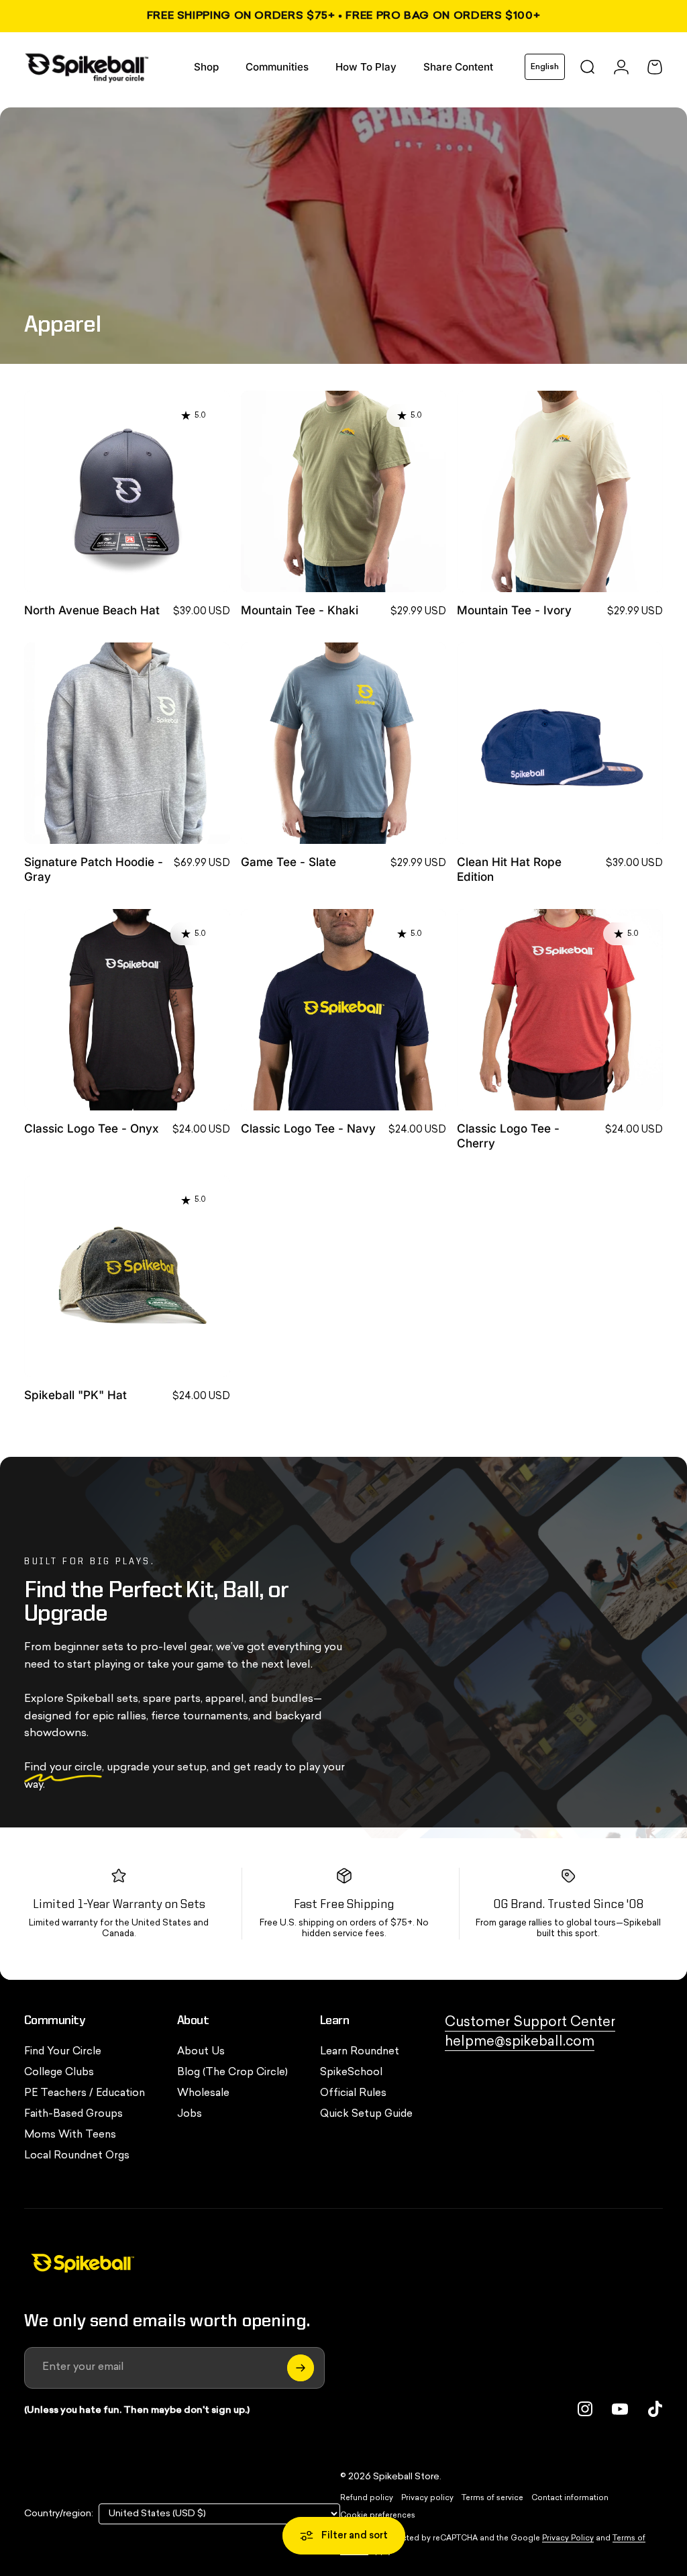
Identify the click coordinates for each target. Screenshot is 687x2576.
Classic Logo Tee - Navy (308, 1128)
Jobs (190, 2114)
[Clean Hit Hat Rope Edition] (560, 743)
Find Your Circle (63, 2052)
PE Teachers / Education (85, 2094)
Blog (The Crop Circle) (232, 2073)
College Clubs (59, 2073)
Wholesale (203, 2094)
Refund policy (367, 2498)
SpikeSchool (351, 2073)
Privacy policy (427, 2498)
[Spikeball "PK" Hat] (127, 1276)
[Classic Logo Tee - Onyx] (127, 1010)
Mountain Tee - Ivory (514, 610)
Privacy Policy (568, 2539)
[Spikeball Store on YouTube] (620, 2409)
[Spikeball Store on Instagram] (585, 2409)
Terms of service (492, 2498)
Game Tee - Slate (288, 862)
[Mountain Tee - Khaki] (344, 491)
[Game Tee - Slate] (344, 743)
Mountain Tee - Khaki (300, 610)
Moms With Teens (70, 2135)
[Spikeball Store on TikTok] (655, 2409)
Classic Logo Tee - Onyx (91, 1128)
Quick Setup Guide (366, 2114)
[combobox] (545, 67)
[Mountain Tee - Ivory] (560, 491)
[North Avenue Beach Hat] (127, 491)
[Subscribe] (301, 2368)
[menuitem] (206, 67)
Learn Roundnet (360, 2052)
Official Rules (353, 2094)
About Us (201, 2052)
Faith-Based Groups (73, 2114)
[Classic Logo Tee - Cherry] (560, 1010)
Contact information (570, 2498)
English (545, 67)
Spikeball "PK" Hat (75, 1395)
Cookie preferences (378, 2516)
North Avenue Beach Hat (92, 610)
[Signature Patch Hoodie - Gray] (127, 743)
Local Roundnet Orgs (77, 2156)
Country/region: (59, 2514)
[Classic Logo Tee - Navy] (344, 1010)
